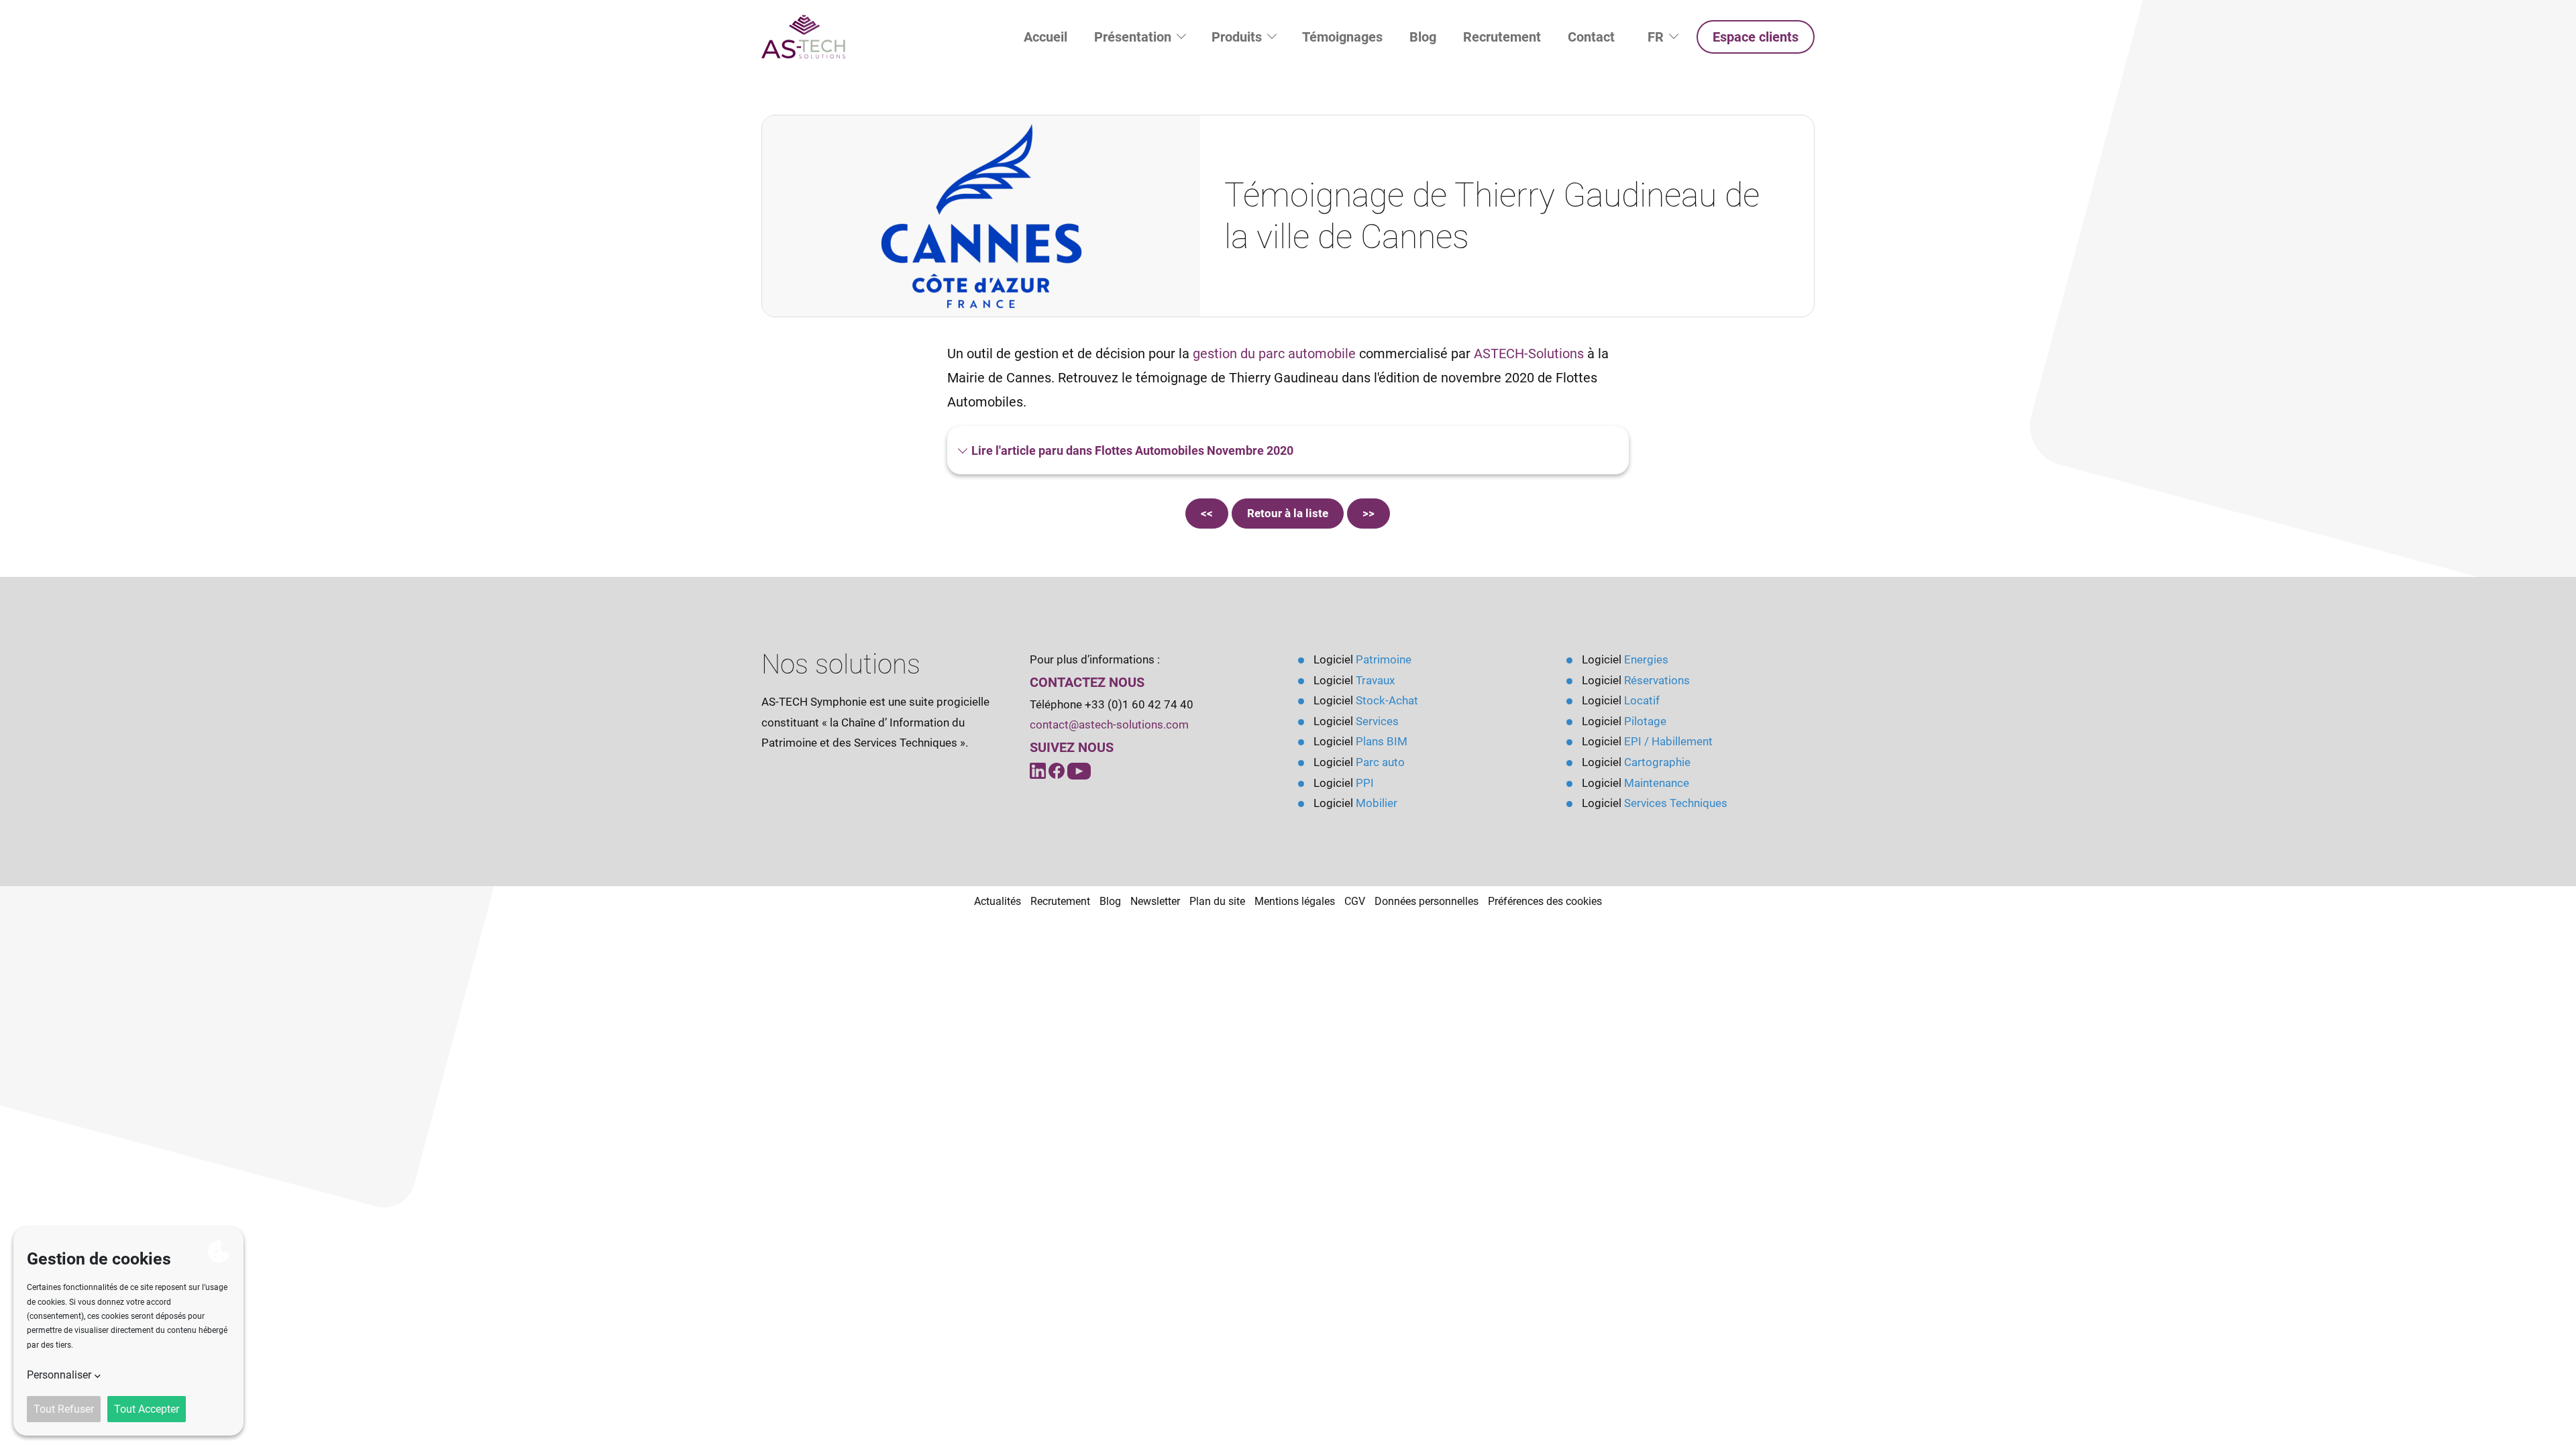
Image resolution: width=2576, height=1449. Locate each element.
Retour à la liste (1288, 513)
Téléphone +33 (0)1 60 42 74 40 (1112, 704)
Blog (1423, 37)
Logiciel (1362, 659)
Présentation (1134, 37)
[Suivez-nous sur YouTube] (1058, 770)
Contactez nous (1087, 682)
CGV (1355, 901)
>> (1368, 513)
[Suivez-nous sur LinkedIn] (1039, 770)
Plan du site (1217, 901)
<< (1207, 513)
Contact (1591, 37)
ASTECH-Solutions (1529, 354)
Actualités (998, 901)
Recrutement (1502, 37)
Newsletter (1155, 901)
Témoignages (1342, 37)
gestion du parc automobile (1274, 354)
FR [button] (1669, 37)
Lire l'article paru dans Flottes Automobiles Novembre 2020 (1131, 450)
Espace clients (1756, 37)
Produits (1238, 37)
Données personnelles (1427, 901)
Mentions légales (1295, 901)
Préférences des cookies (1545, 901)
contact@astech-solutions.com (1109, 724)
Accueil (1045, 37)
